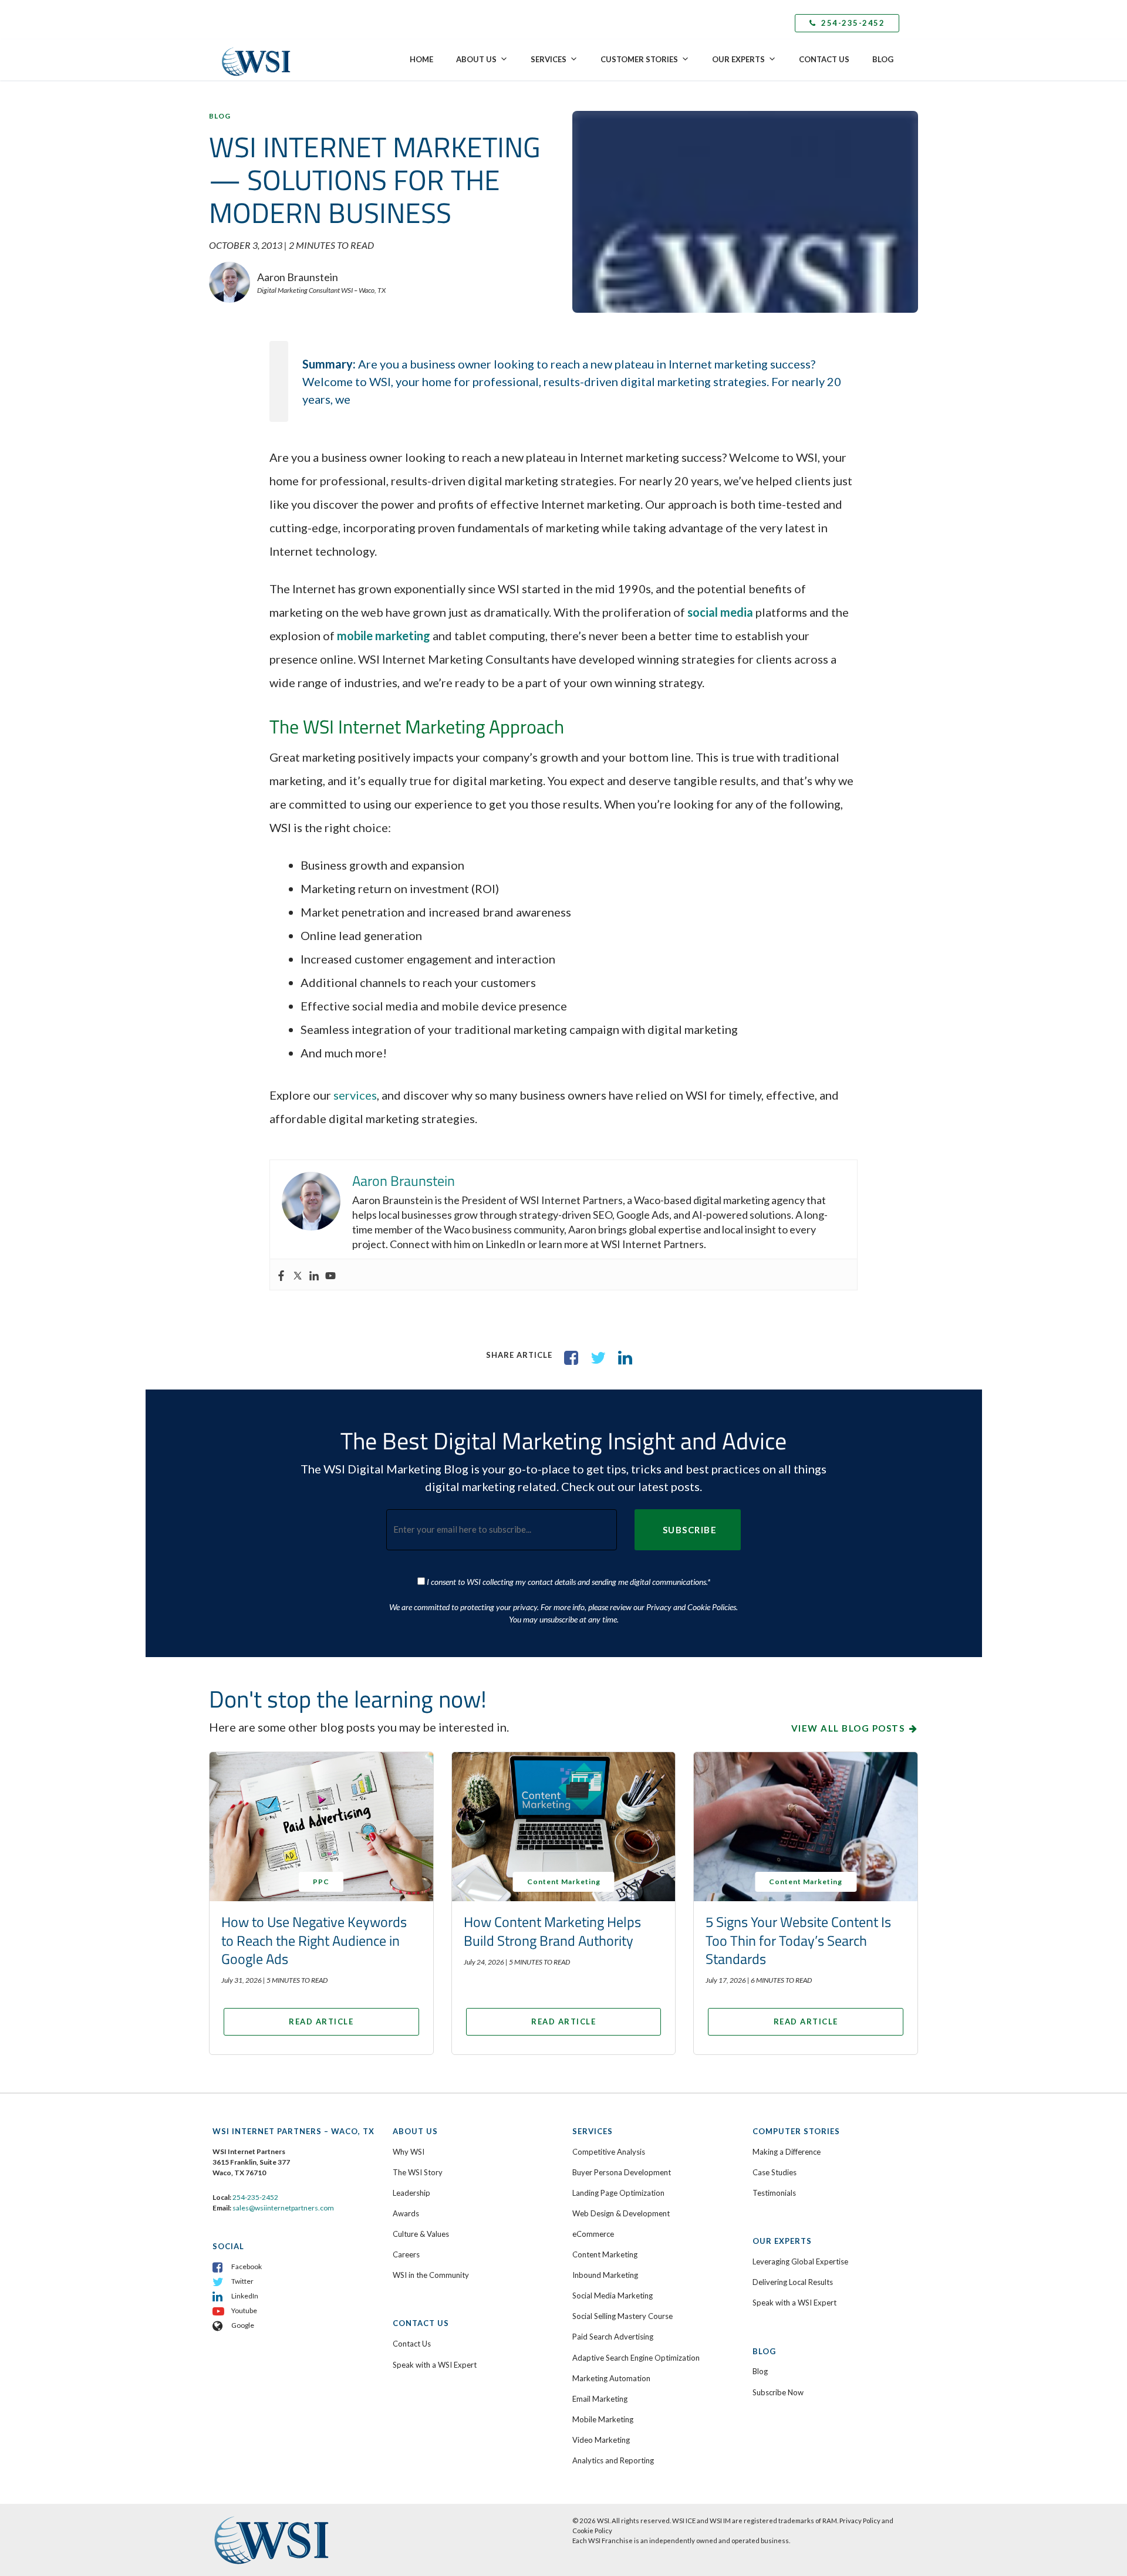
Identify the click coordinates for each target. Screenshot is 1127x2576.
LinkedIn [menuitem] (245, 2296)
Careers (406, 2254)
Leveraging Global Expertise (800, 2261)
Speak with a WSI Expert (435, 2365)
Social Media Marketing (613, 2296)
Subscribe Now (778, 2392)
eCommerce (593, 2234)
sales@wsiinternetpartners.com (283, 2208)
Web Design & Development (621, 2213)
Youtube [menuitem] (244, 2310)
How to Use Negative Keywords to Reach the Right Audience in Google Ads (314, 1940)
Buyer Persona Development (622, 2172)
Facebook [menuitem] (247, 2266)
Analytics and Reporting (613, 2460)
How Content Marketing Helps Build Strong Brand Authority (552, 1931)
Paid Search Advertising (613, 2337)
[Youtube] (330, 1275)
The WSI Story (418, 2172)
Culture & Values (421, 2234)
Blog (883, 59)
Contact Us (824, 59)
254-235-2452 (852, 23)
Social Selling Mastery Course (622, 2316)
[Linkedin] (314, 1275)
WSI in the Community (431, 2275)
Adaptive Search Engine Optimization (636, 2358)
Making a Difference (787, 2152)
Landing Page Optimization (618, 2193)
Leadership (411, 2193)
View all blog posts (848, 1728)
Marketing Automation (611, 2378)
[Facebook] (281, 1275)
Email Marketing (600, 2399)
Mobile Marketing (603, 2419)
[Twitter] (298, 1275)
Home (421, 59)
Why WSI (409, 2152)
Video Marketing (601, 2440)
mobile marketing (384, 635)
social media (720, 612)
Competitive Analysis (609, 2152)
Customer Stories (639, 59)
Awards (406, 2213)
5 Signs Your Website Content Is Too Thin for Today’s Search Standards (798, 1940)
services (355, 1095)
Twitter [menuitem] (242, 2281)
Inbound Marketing (605, 2275)
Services (549, 59)
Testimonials (774, 2193)
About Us (476, 59)
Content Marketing (605, 2254)
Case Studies (775, 2172)
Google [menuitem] (243, 2325)
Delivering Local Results (793, 2282)
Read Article (321, 2021)
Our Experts (738, 59)
